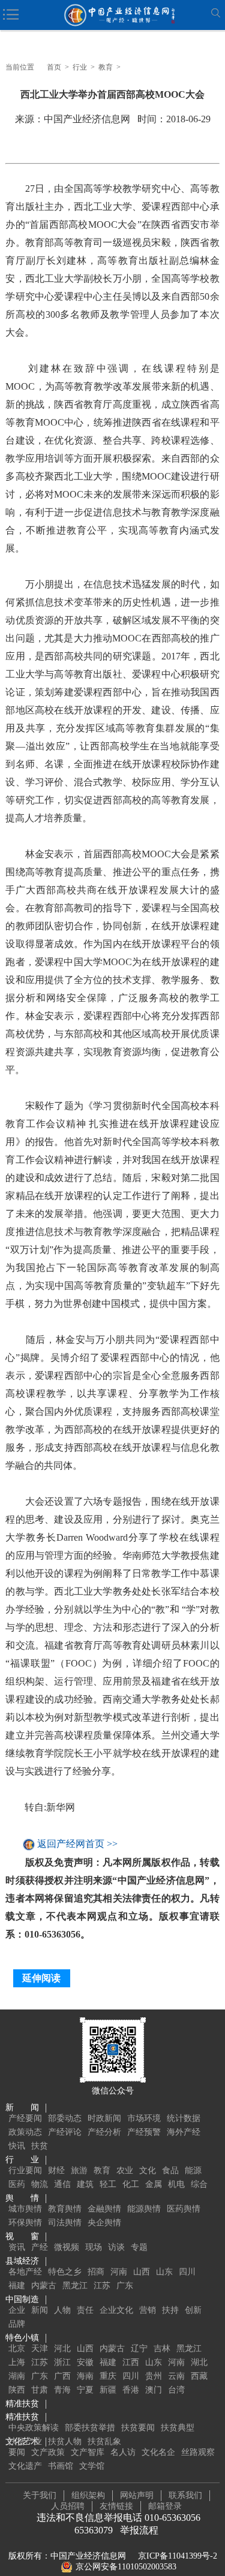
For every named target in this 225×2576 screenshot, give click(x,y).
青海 (62, 2390)
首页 (54, 67)
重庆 (108, 2376)
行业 (80, 67)
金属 (154, 2184)
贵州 (154, 2376)
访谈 (116, 2247)
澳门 (154, 2390)
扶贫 (40, 2146)
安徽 (85, 2362)
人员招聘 (68, 2506)
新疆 (108, 2390)
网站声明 (137, 2495)
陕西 (17, 2390)
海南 (85, 2376)
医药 (17, 2184)
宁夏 (85, 2390)
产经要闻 (25, 2118)
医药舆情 (184, 2209)
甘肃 (40, 2390)
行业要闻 (25, 2170)
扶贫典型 (178, 2428)
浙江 (62, 2362)
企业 (17, 2310)
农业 (125, 2170)
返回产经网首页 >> (77, 1844)
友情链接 (116, 2506)
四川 (187, 2272)
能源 (193, 2170)
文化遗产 (25, 2466)
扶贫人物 (65, 2441)
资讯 (17, 2247)
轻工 (108, 2184)
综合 (199, 2184)
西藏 (199, 2376)
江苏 (102, 2286)
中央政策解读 (34, 2428)
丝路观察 (198, 2452)
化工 (131, 2184)
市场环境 (144, 2118)
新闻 (40, 2310)
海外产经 (184, 2132)
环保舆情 (25, 2223)
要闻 (17, 2452)
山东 (164, 2272)
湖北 (199, 2362)
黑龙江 (75, 2286)
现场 (94, 2247)
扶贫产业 (25, 2441)
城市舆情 (25, 2209)
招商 (96, 2272)
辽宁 (139, 2348)
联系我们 (185, 2495)
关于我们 (40, 2495)
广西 (62, 2376)
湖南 (17, 2376)
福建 (17, 2286)
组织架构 (88, 2495)
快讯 (17, 2146)
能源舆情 (144, 2209)
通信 (62, 2184)
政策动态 (25, 2132)
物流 (40, 2184)
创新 (193, 2310)
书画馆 (61, 2466)
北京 (17, 2348)
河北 (62, 2348)
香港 (131, 2390)
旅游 (79, 2170)
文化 (148, 2170)
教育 (106, 67)
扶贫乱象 (104, 2441)
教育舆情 (65, 2209)
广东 (125, 2286)
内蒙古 (44, 2286)
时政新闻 (104, 2118)
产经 (40, 2247)
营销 (148, 2310)
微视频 (67, 2247)
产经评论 (65, 2132)
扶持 (170, 2310)
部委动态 (65, 2118)
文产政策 (48, 2452)
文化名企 (158, 2452)
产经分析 (104, 2132)
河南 (119, 2272)
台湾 (176, 2390)
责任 (85, 2310)
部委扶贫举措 (90, 2428)
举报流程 (139, 2530)
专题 (139, 2247)
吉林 (162, 2348)
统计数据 (184, 2118)
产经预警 (144, 2132)
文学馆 (92, 2466)
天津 (40, 2348)
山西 (142, 2272)
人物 (62, 2310)
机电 (176, 2184)
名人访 (123, 2452)
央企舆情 (104, 2223)
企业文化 (116, 2310)
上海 (17, 2362)
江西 (131, 2362)
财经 (56, 2170)
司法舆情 (65, 2223)
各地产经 (25, 2272)
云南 (176, 2376)
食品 (170, 2170)
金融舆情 (104, 2209)
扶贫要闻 (138, 2428)
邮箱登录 (165, 2506)
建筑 (85, 2184)
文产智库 (88, 2452)
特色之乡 (65, 2272)
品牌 (17, 2324)
